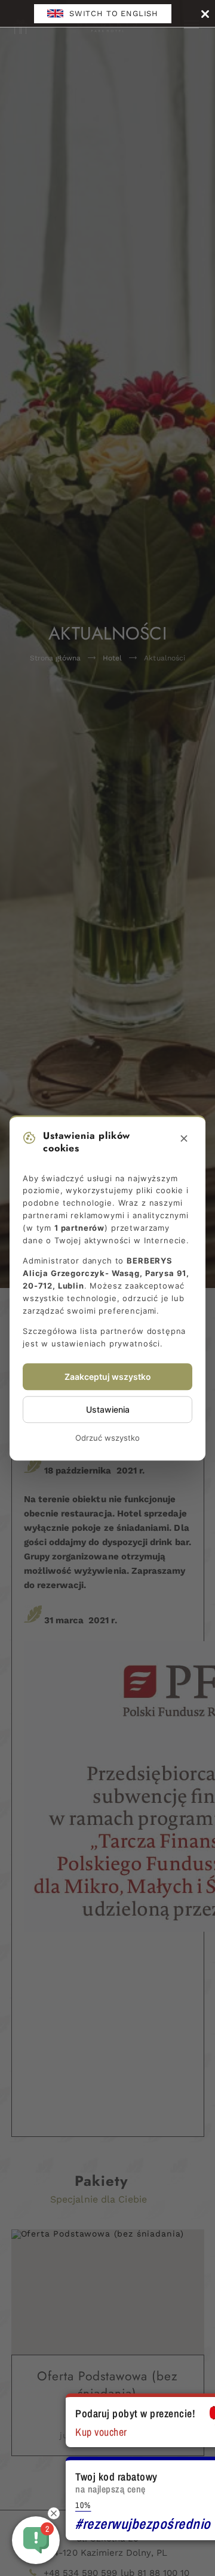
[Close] (205, 13)
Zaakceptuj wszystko (108, 1377)
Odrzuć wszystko (107, 1438)
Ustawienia (108, 1409)
